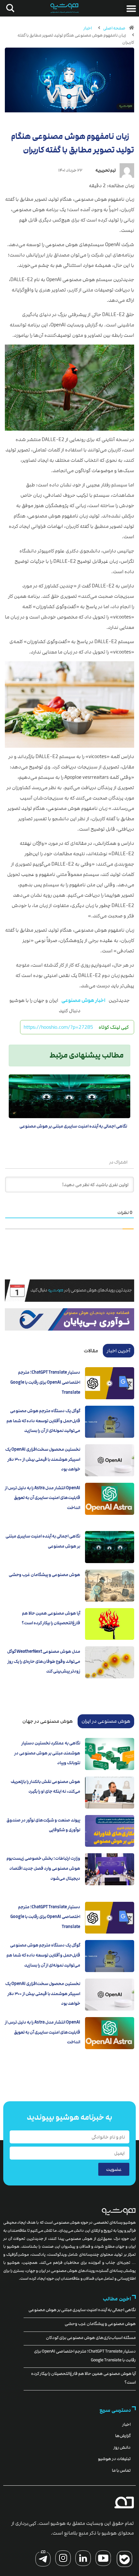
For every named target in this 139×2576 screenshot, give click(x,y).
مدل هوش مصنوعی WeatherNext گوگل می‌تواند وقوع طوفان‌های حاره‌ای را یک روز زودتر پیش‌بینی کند (44, 1661)
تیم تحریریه (106, 170)
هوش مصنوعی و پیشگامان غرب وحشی (44, 1575)
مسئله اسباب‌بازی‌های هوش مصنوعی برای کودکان (91, 2338)
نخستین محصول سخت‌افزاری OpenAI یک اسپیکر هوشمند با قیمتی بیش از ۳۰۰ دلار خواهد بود (43, 1459)
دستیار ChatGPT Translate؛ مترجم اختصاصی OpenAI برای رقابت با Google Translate (45, 1382)
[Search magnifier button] (9, 8)
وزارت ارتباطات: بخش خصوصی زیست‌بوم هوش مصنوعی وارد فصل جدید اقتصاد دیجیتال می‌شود (43, 1868)
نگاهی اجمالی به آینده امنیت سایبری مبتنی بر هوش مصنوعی (73, 1126)
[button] (131, 8)
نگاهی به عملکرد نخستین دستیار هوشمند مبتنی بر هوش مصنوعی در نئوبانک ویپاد (47, 1753)
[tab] (118, 1351)
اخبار (88, 28)
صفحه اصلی (114, 28)
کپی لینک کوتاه (114, 1027)
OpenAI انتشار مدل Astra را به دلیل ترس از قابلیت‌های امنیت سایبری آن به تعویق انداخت (43, 1498)
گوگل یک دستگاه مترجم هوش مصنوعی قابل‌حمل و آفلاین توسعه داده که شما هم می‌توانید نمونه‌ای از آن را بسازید (43, 1421)
